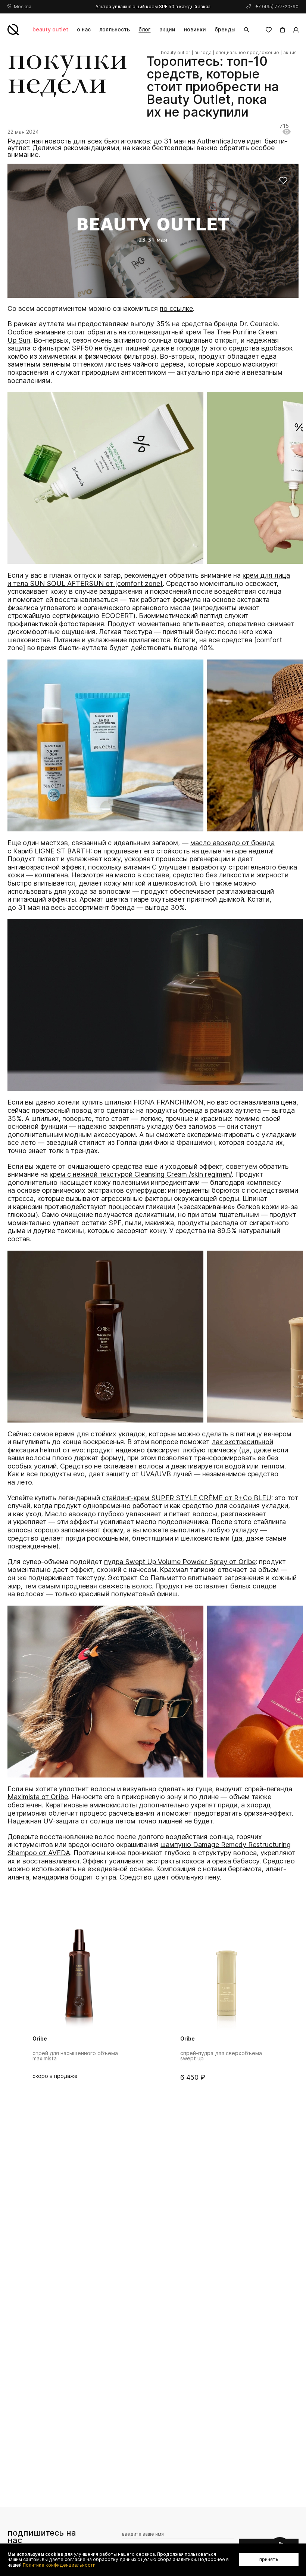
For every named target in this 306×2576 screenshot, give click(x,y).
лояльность (115, 29)
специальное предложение (247, 53)
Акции (167, 29)
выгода (203, 53)
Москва (23, 7)
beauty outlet (50, 29)
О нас (84, 29)
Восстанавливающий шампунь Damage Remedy (219, 2056)
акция (290, 53)
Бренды (225, 29)
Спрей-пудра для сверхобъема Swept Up (73, 2056)
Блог (144, 29)
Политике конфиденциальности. (60, 2565)
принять (269, 2559)
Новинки (195, 29)
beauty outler (176, 53)
